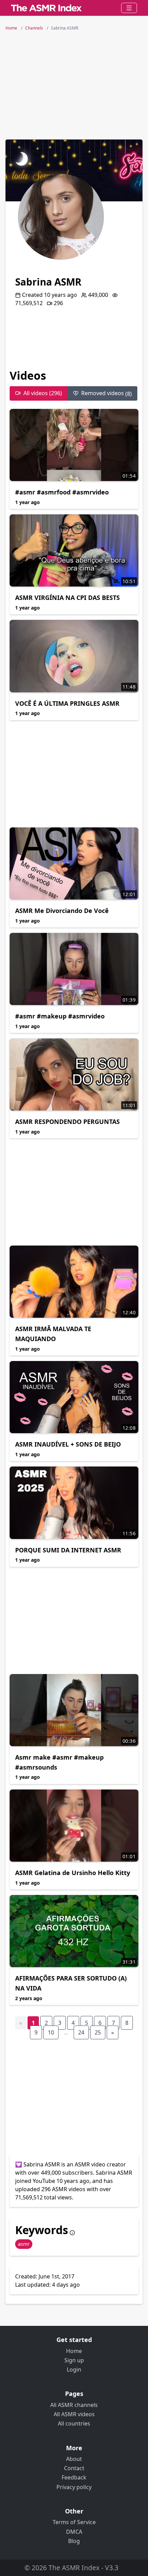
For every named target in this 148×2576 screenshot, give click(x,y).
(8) (107, 393)
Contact (74, 2468)
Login (74, 2369)
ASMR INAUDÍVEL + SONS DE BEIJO (68, 1444)
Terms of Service (74, 2522)
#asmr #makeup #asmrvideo (60, 1016)
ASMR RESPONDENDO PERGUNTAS (67, 1122)
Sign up (74, 2360)
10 (51, 2032)
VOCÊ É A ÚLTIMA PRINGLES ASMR (67, 703)
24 (81, 2032)
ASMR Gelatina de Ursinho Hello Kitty (73, 1873)
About (74, 2459)
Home (74, 2351)
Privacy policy (74, 2487)
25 (98, 2032)
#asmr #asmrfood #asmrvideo (62, 492)
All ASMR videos (74, 2414)
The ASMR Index (74, 2568)
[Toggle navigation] (129, 8)
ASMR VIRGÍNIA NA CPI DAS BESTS (67, 598)
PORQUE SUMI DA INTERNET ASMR (68, 1550)
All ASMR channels (74, 2405)
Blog (74, 2541)
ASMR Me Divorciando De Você (62, 911)
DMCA (74, 2532)
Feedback (74, 2477)
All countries (74, 2423)
